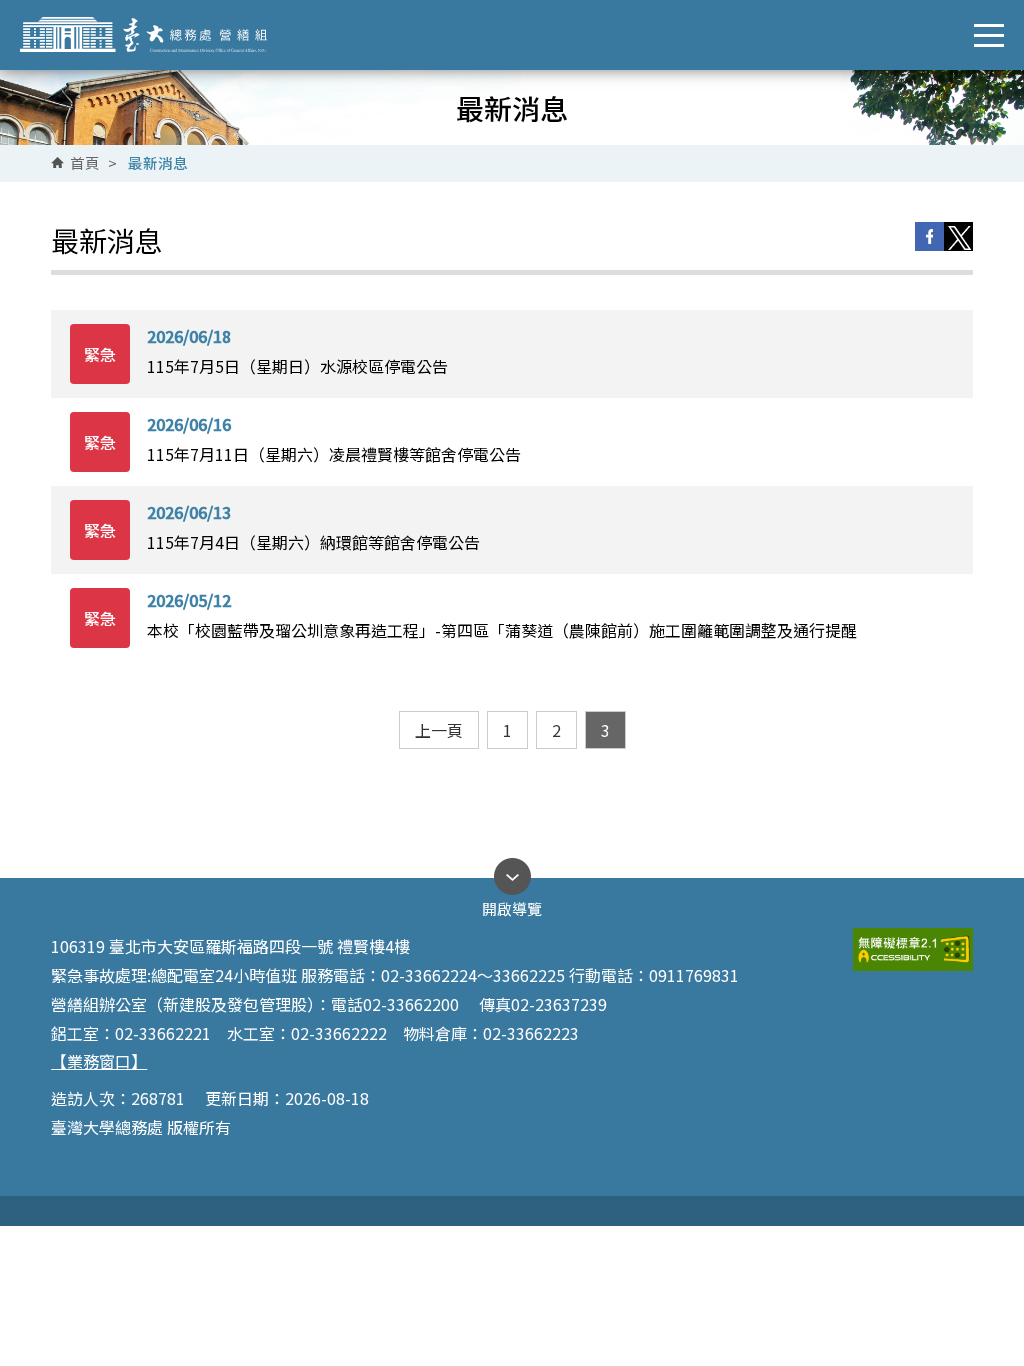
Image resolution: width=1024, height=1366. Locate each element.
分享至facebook (929, 236)
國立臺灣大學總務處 (158, 35)
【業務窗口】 (99, 1061)
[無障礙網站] (913, 949)
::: (76, 163)
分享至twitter (958, 236)
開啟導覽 (512, 903)
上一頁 (439, 730)
